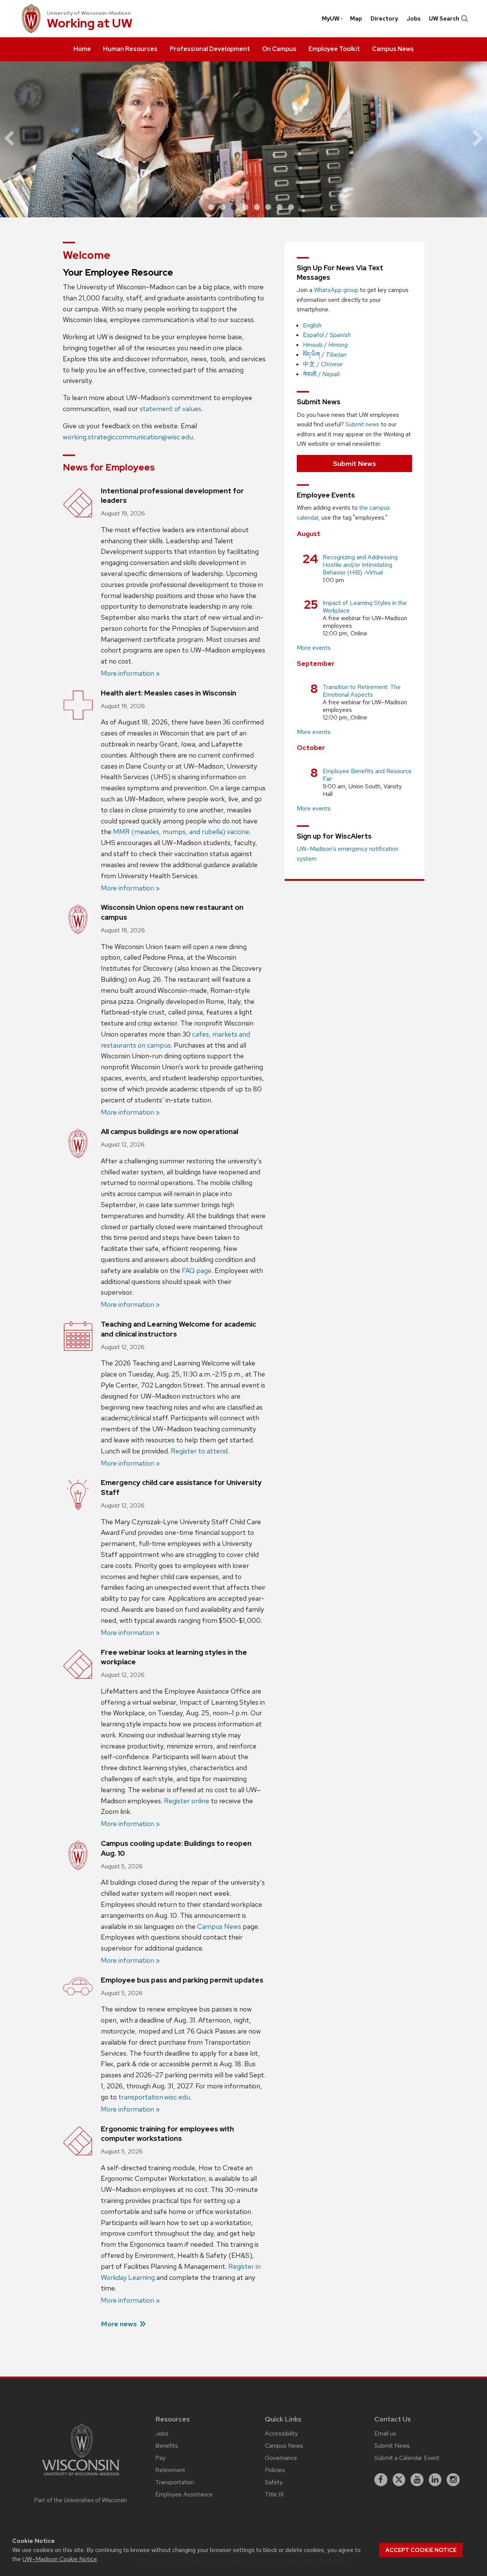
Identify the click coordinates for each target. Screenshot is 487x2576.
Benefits (167, 2446)
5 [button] (257, 207)
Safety (274, 2482)
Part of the (81, 2500)
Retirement (170, 2470)
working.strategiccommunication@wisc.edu (128, 437)
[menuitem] (82, 49)
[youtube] (417, 2480)
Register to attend (199, 1451)
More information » (130, 673)
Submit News (354, 463)
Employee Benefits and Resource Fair (367, 775)
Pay (160, 2458)
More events (314, 648)
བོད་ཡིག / (325, 355)
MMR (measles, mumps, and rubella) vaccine (181, 832)
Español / (327, 335)
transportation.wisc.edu (154, 2097)
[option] (243, 139)
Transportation (175, 2482)
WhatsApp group (336, 290)
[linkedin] (435, 2480)
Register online (187, 1801)
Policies (275, 2470)
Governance (281, 2458)
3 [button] (234, 207)
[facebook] (381, 2480)
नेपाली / (321, 374)
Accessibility (281, 2433)
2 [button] (223, 207)
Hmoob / (325, 345)
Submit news (362, 424)
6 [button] (268, 207)
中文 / (323, 364)
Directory (384, 19)
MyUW (331, 19)
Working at (90, 24)
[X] (399, 2480)
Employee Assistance (184, 2494)
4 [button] (245, 207)
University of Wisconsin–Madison (89, 13)
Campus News (219, 1926)
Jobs (414, 19)
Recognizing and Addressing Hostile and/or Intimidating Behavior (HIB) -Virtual (360, 565)
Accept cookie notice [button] (421, 2550)
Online (359, 633)
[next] (472, 139)
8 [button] (291, 207)
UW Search (444, 19)
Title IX (274, 2494)
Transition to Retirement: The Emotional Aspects (362, 691)
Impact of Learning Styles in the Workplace (365, 607)
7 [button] (280, 207)
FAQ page (197, 1270)
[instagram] (453, 2480)
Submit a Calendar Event (407, 2458)
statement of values (170, 409)
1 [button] (211, 207)
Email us (385, 2433)
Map (356, 19)
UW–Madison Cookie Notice (60, 2559)
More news (119, 2324)
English (312, 325)
